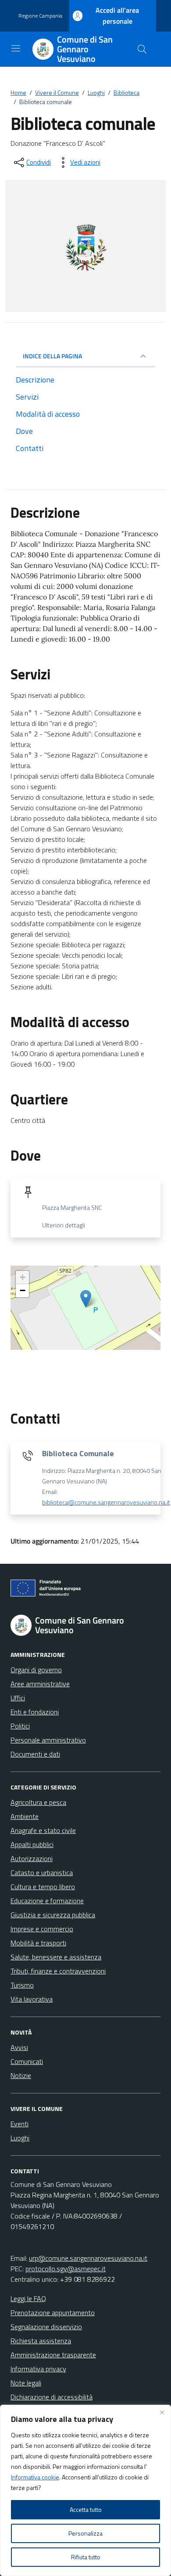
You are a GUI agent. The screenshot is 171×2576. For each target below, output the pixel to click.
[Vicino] (162, 2412)
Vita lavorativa (32, 1999)
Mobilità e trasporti (38, 1943)
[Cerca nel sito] (142, 49)
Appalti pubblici (32, 1844)
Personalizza (85, 2533)
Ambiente (25, 1816)
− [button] (23, 1290)
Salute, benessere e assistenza (56, 1957)
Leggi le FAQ (28, 2298)
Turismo (22, 1985)
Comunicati (27, 2061)
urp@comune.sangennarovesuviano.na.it (88, 2258)
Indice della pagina (52, 356)
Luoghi (20, 2138)
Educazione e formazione (47, 1901)
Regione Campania (40, 16)
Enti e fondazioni (35, 1712)
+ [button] (23, 1277)
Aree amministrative (40, 1684)
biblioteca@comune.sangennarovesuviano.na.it (106, 1502)
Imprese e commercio (42, 1929)
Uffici (18, 1698)
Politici (20, 1726)
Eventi (20, 2124)
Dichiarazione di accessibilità (52, 2397)
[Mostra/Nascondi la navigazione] (16, 48)
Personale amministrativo (48, 1740)
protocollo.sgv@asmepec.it (66, 2269)
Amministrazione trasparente (53, 2355)
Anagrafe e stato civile (43, 1830)
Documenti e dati (35, 1754)
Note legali (26, 2383)
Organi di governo (36, 1670)
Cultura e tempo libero (43, 1887)
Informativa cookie (35, 2477)
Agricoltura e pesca (38, 1802)
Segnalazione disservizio (46, 2327)
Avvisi (19, 2047)
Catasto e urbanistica (42, 1872)
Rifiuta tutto (86, 2557)
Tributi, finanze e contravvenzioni (58, 1971)
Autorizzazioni (32, 1858)
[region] (85, 2490)
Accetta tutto (86, 2509)
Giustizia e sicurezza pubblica (53, 1915)
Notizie (21, 2075)
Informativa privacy (38, 2369)
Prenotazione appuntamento (53, 2313)
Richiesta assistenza (41, 2341)
